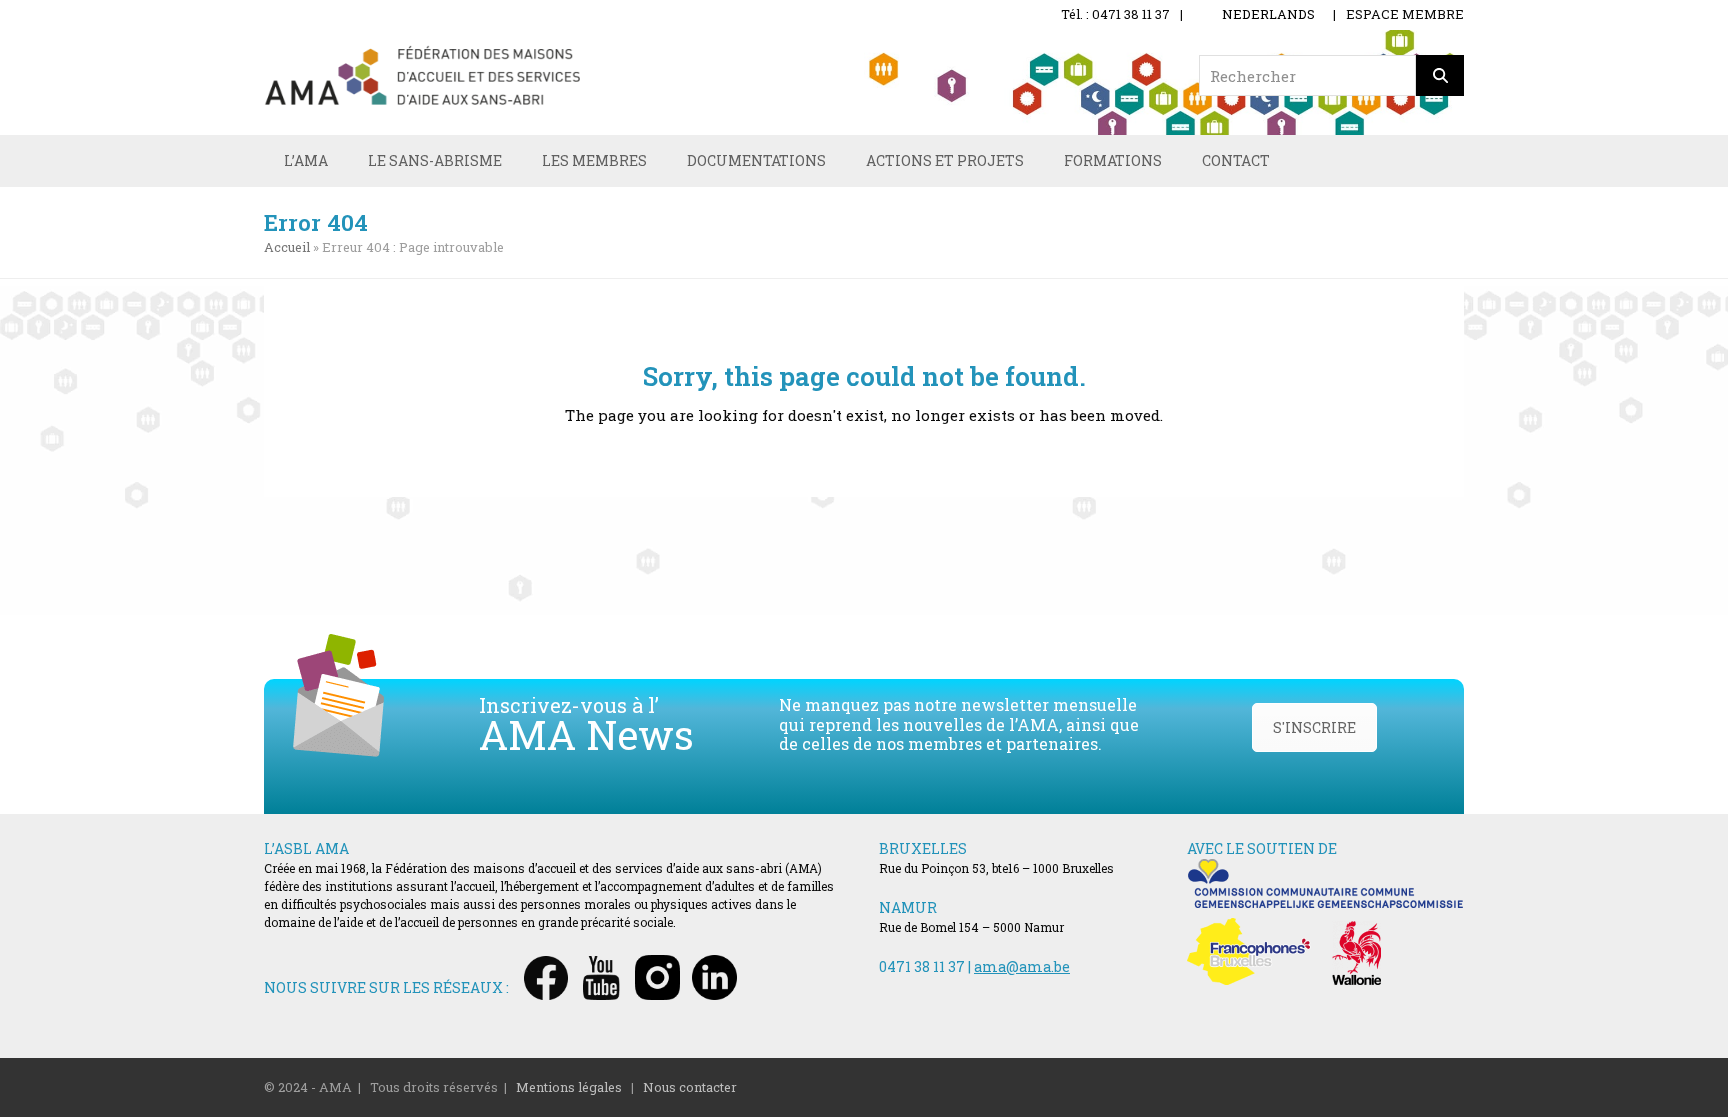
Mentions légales (569, 1087)
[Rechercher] (1440, 75)
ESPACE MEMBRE (1405, 14)
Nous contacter (690, 1087)
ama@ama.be (1022, 966)
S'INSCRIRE (1314, 727)
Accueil (287, 247)
